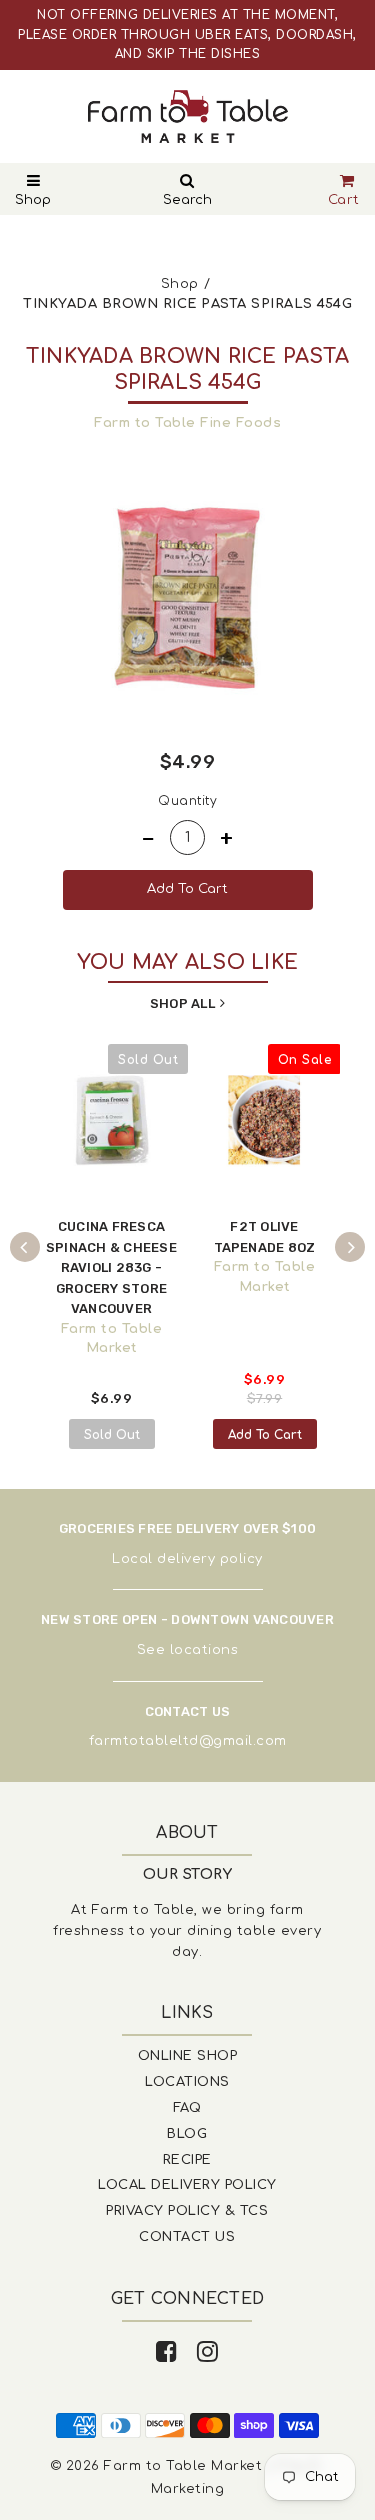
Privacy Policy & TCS (187, 2211)
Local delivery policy (187, 1559)
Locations (187, 2082)
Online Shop (188, 2056)
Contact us (187, 2237)
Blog (187, 2134)
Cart (344, 200)
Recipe (187, 2160)
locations (204, 1650)
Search (187, 200)
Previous (25, 1247)
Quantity (187, 801)
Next (350, 1247)
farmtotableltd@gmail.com (188, 1741)
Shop (33, 200)
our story (188, 1874)
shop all (182, 1003)
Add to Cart (265, 1435)
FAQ (187, 2108)
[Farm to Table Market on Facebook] (167, 2352)
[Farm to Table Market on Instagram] (208, 2352)
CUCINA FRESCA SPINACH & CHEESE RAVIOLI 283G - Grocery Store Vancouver (111, 1267)
